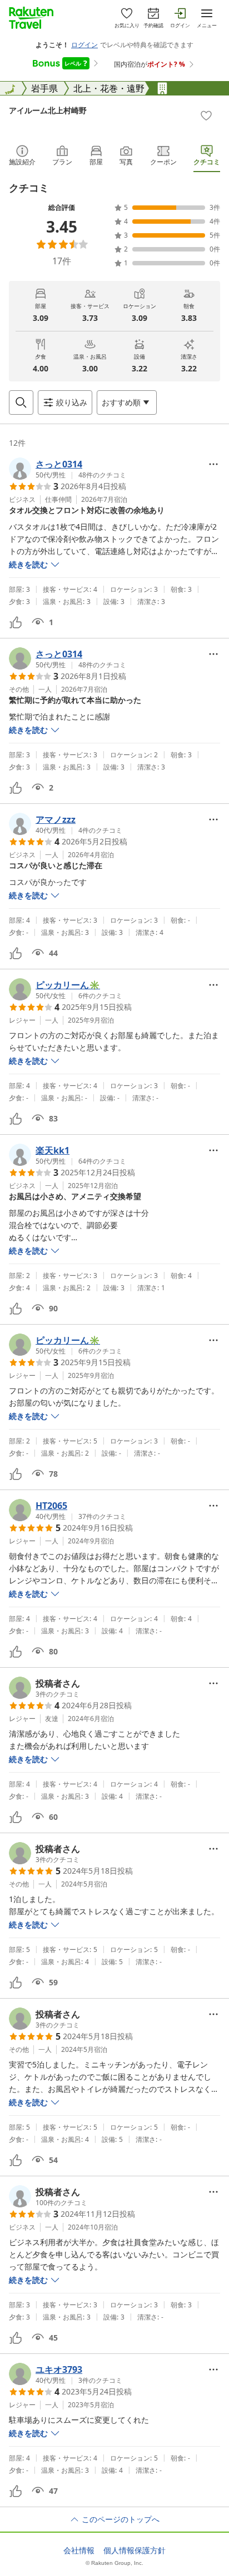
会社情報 (79, 2550)
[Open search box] (21, 402)
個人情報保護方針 (135, 2550)
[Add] (206, 115)
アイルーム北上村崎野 (48, 110)
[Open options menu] (213, 464)
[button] (68, 469)
